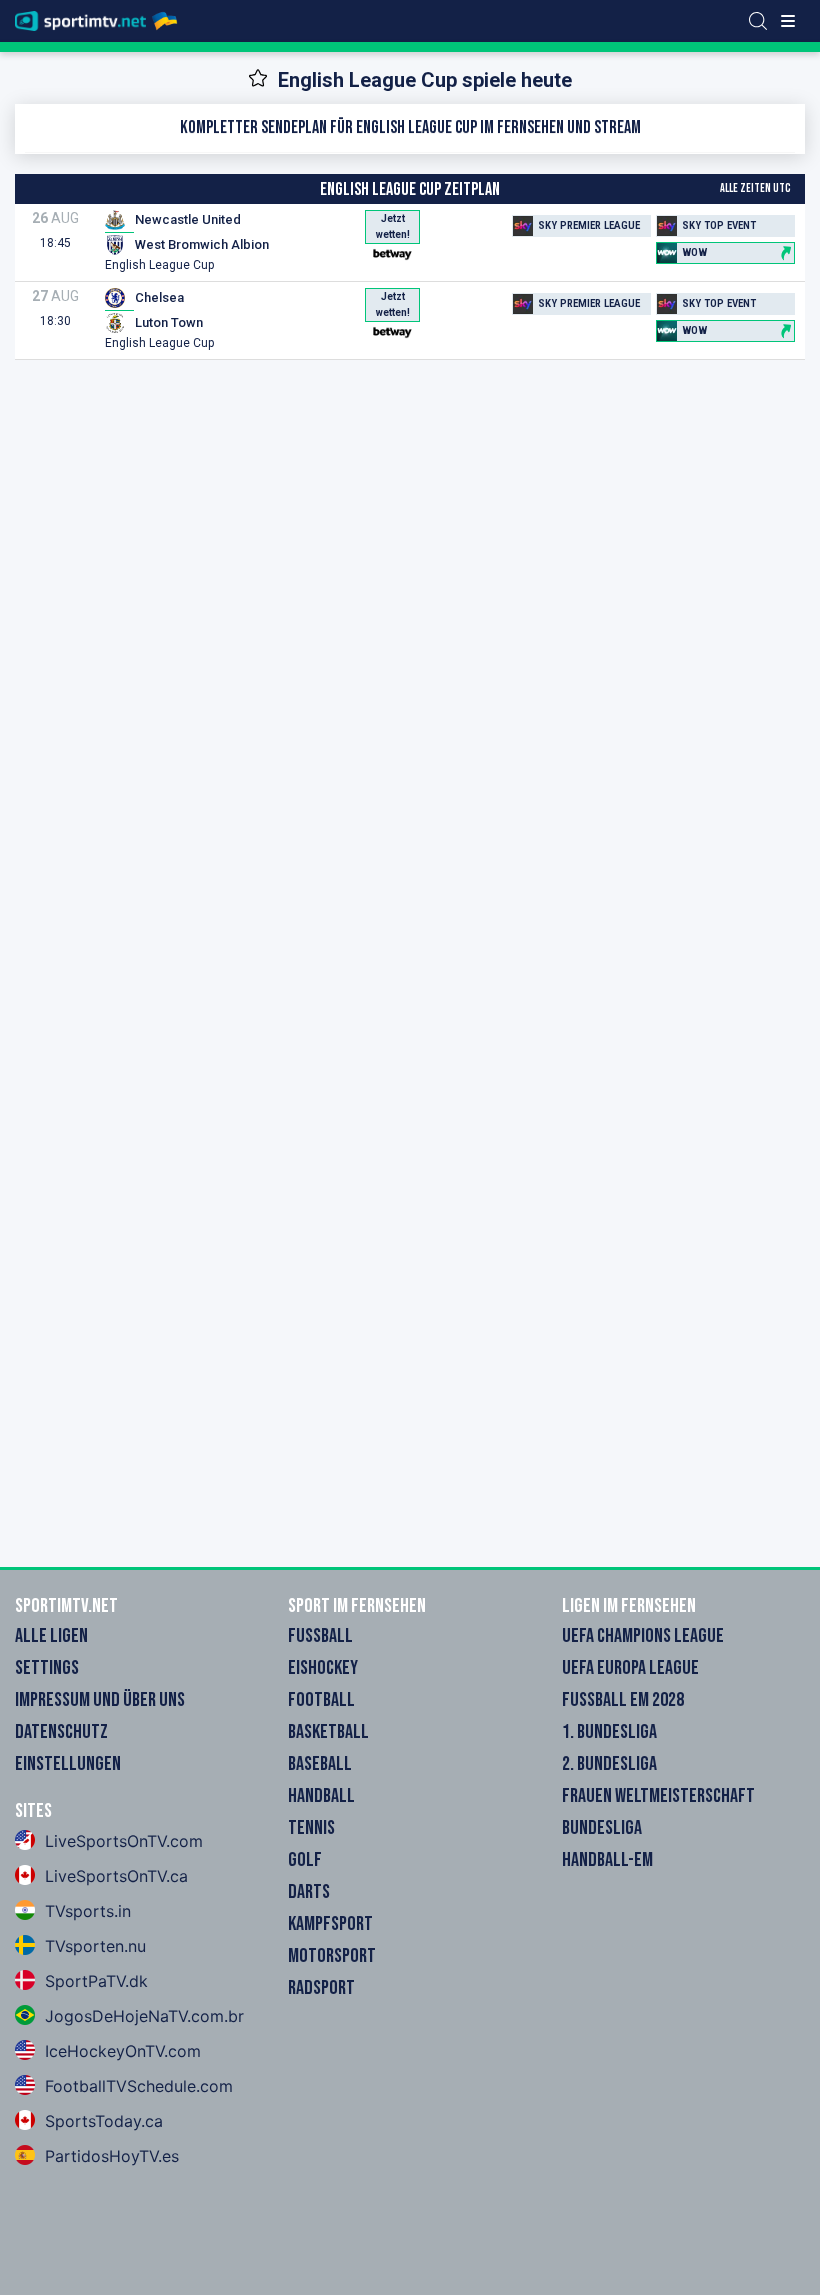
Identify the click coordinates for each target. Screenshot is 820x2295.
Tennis (311, 1828)
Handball (321, 1796)
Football (321, 1700)
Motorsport (332, 1956)
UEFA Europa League (630, 1668)
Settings (47, 1668)
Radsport (321, 1988)
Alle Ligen (51, 1636)
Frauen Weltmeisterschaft (658, 1796)
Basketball (328, 1732)
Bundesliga (602, 1828)
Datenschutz (61, 1732)
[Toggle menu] (788, 21)
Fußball (320, 1636)
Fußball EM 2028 (623, 1700)
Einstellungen (68, 1764)
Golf (305, 1860)
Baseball (320, 1764)
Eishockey (323, 1668)
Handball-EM (607, 1860)
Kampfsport (330, 1924)
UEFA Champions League (643, 1636)
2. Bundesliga (609, 1764)
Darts (309, 1892)
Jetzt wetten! (393, 226)
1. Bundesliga (609, 1732)
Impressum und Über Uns (100, 1700)
